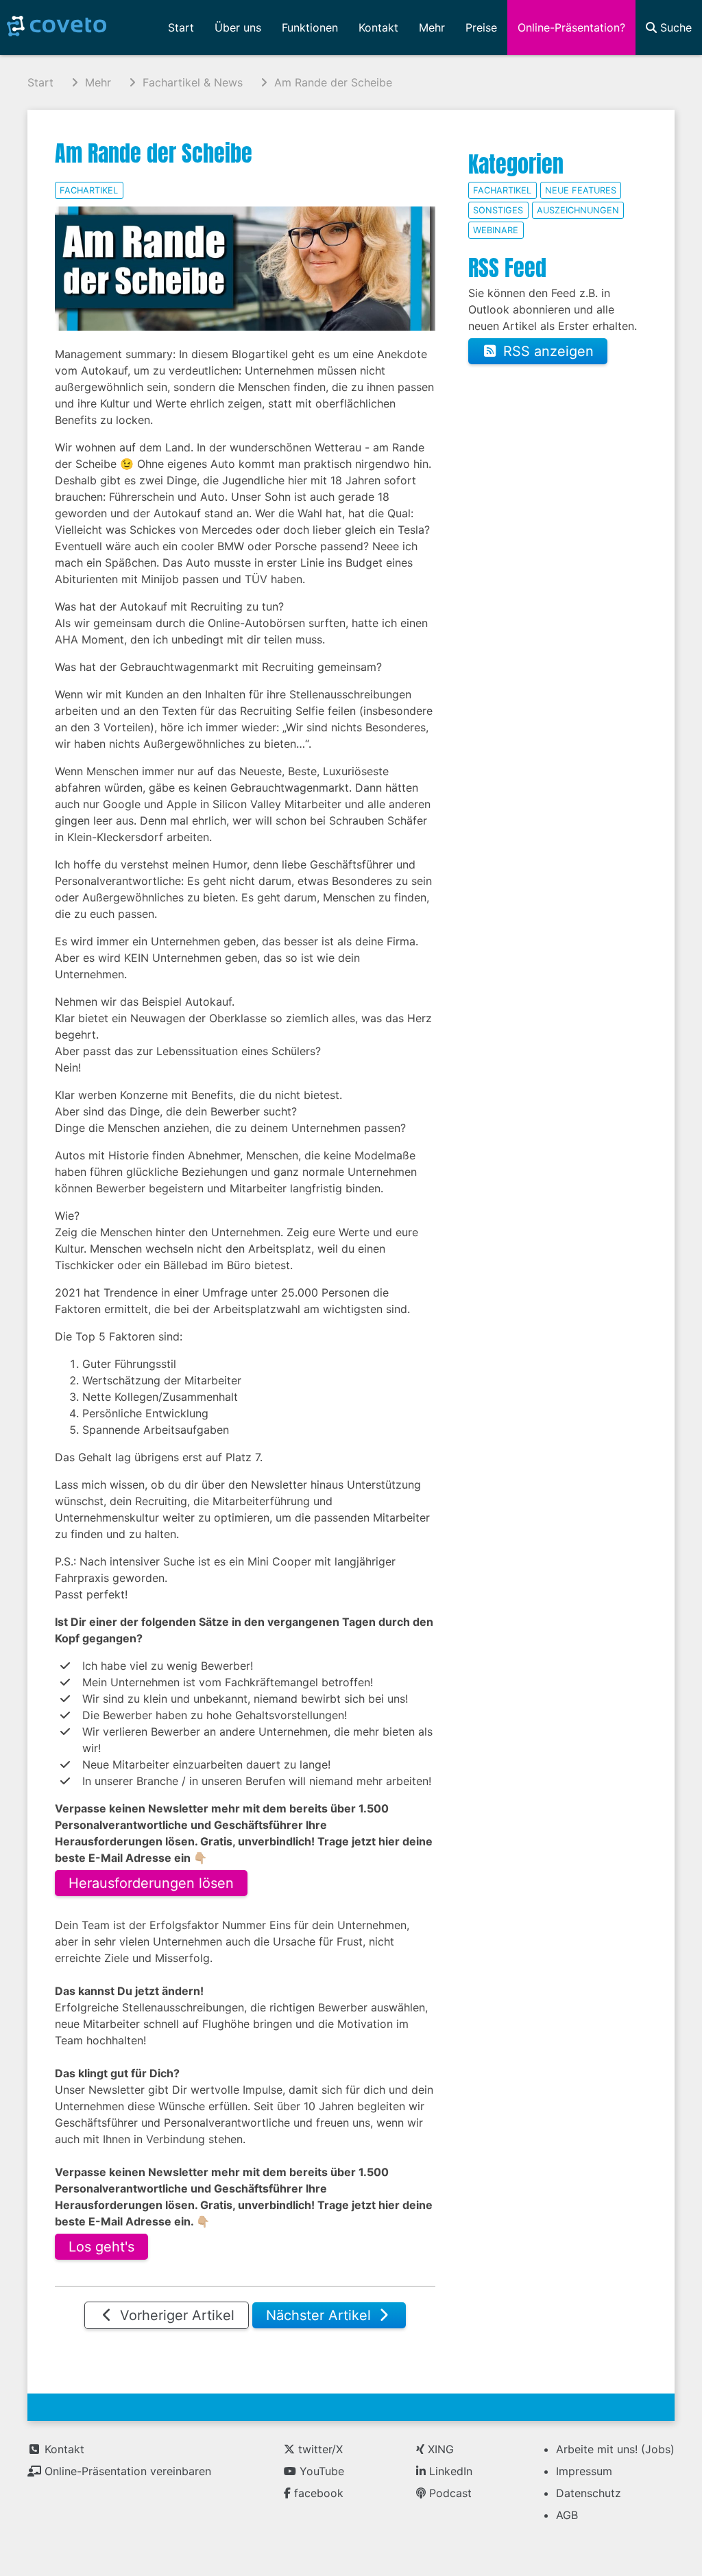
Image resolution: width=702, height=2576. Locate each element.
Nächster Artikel (320, 2315)
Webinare (496, 230)
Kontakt (63, 2449)
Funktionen (310, 27)
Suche (674, 27)
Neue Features (581, 190)
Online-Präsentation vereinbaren (126, 2471)
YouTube (320, 2471)
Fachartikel (89, 190)
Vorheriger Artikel (175, 2315)
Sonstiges (498, 210)
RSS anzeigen (546, 351)
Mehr (432, 27)
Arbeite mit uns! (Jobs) (615, 2449)
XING (439, 2449)
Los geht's (101, 2247)
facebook (317, 2493)
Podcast (449, 2493)
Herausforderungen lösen (151, 1883)
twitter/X (319, 2449)
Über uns (238, 27)
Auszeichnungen (578, 210)
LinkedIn (449, 2471)
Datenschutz (589, 2493)
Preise (481, 27)
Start (181, 27)
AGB (567, 2515)
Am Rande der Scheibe (154, 153)
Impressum (584, 2471)
